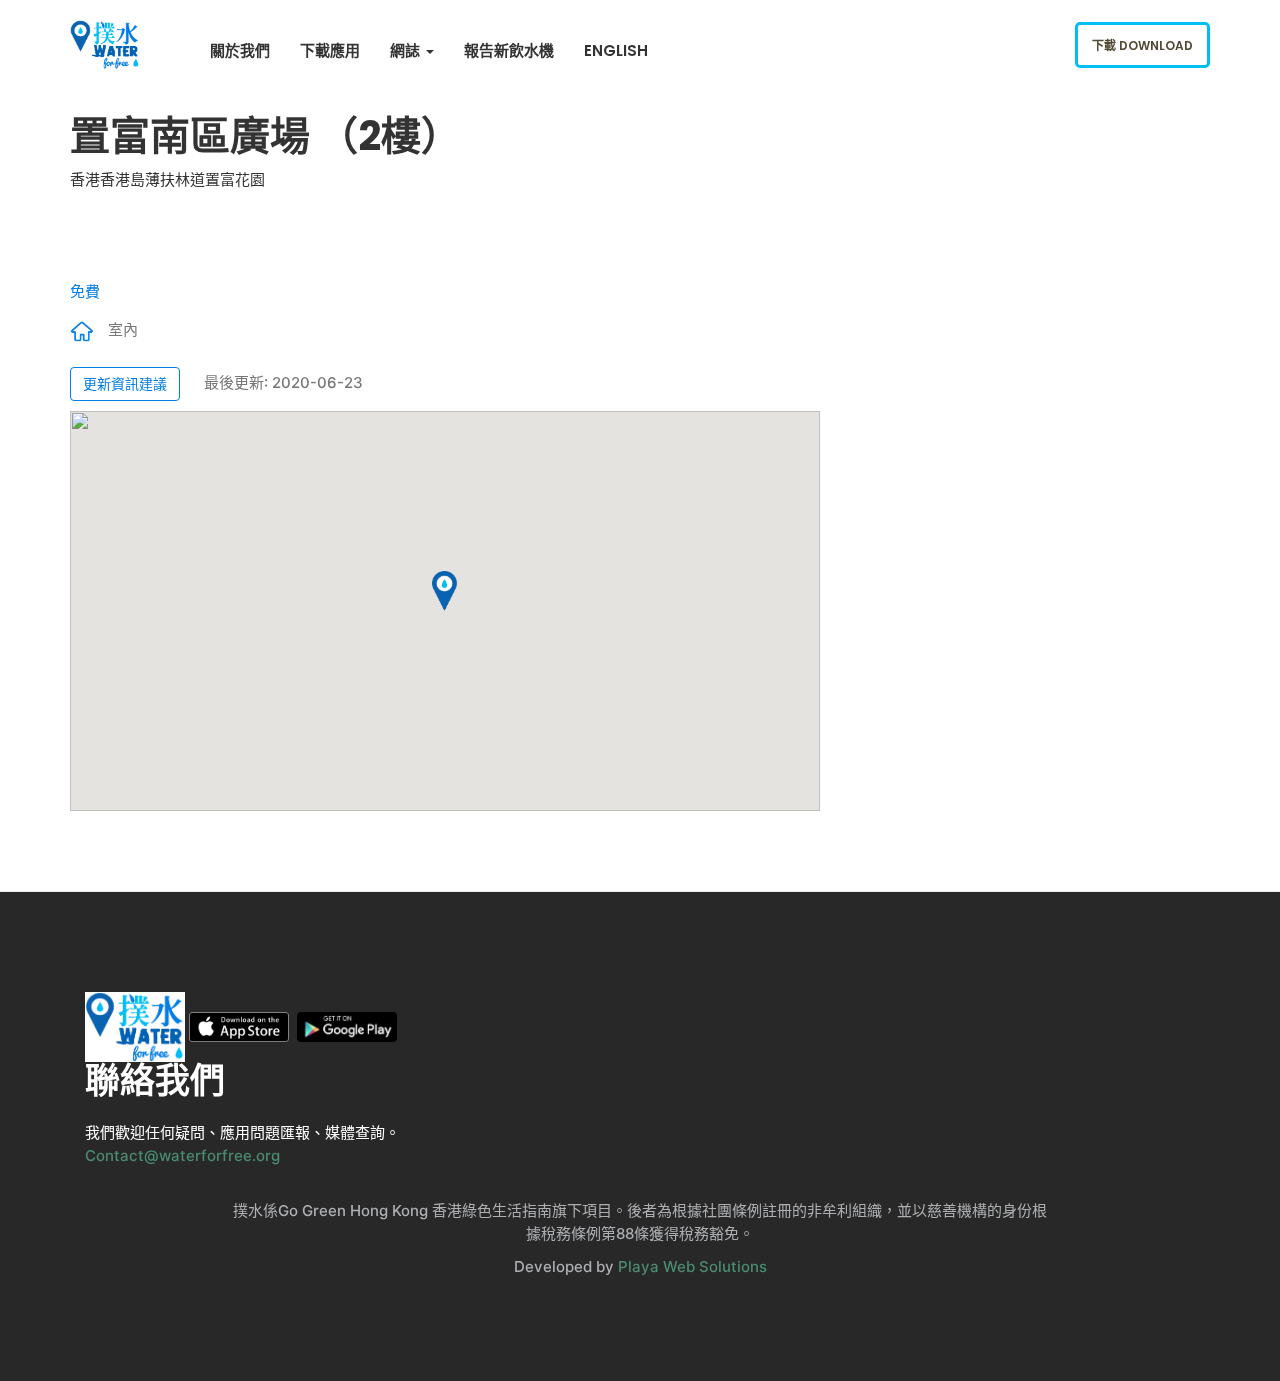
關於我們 (240, 50)
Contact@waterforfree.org (182, 1155)
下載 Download (1142, 45)
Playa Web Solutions (692, 1266)
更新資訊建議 (125, 383)
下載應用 (330, 50)
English (616, 50)
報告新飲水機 (509, 50)
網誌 (407, 50)
